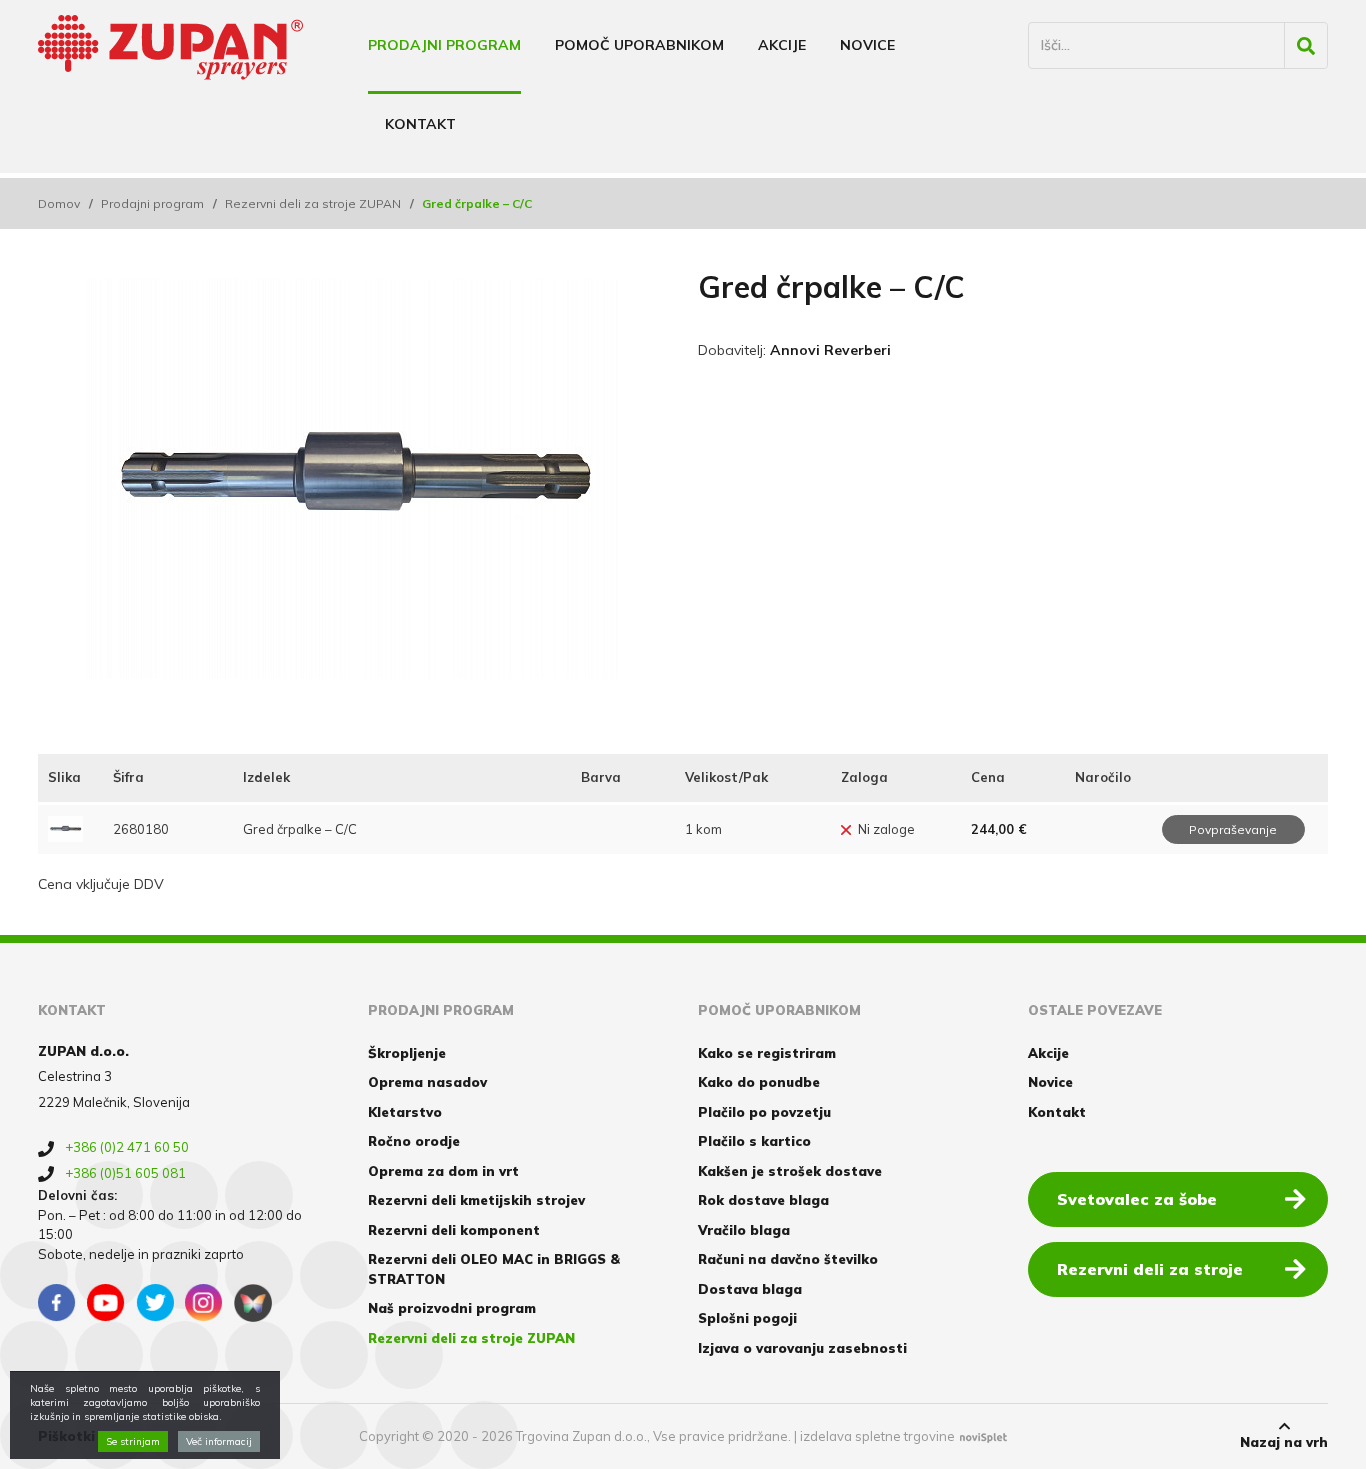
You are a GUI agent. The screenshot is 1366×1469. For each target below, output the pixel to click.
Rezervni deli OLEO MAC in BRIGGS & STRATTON (494, 1269)
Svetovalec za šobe (1137, 1199)
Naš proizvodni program (452, 1308)
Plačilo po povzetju (764, 1112)
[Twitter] (155, 1303)
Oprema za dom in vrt (443, 1171)
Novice (867, 45)
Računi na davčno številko (788, 1259)
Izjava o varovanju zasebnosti (802, 1348)
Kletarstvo (405, 1112)
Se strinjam (133, 1441)
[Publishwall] (253, 1303)
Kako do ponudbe (759, 1082)
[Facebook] (57, 1303)
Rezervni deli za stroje (1150, 1269)
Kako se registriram (767, 1053)
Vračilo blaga (744, 1230)
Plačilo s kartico (754, 1141)
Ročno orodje (414, 1141)
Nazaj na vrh (1284, 1442)
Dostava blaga (750, 1289)
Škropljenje (407, 1053)
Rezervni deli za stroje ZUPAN (313, 203)
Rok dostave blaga (763, 1200)
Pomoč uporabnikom (639, 45)
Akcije (782, 45)
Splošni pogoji (747, 1318)
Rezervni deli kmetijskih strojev (476, 1200)
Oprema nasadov (427, 1082)
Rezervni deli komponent (454, 1230)
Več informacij (219, 1441)
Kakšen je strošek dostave (790, 1171)
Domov (59, 203)
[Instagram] (204, 1303)
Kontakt (420, 124)
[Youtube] (106, 1303)
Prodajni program (444, 45)
